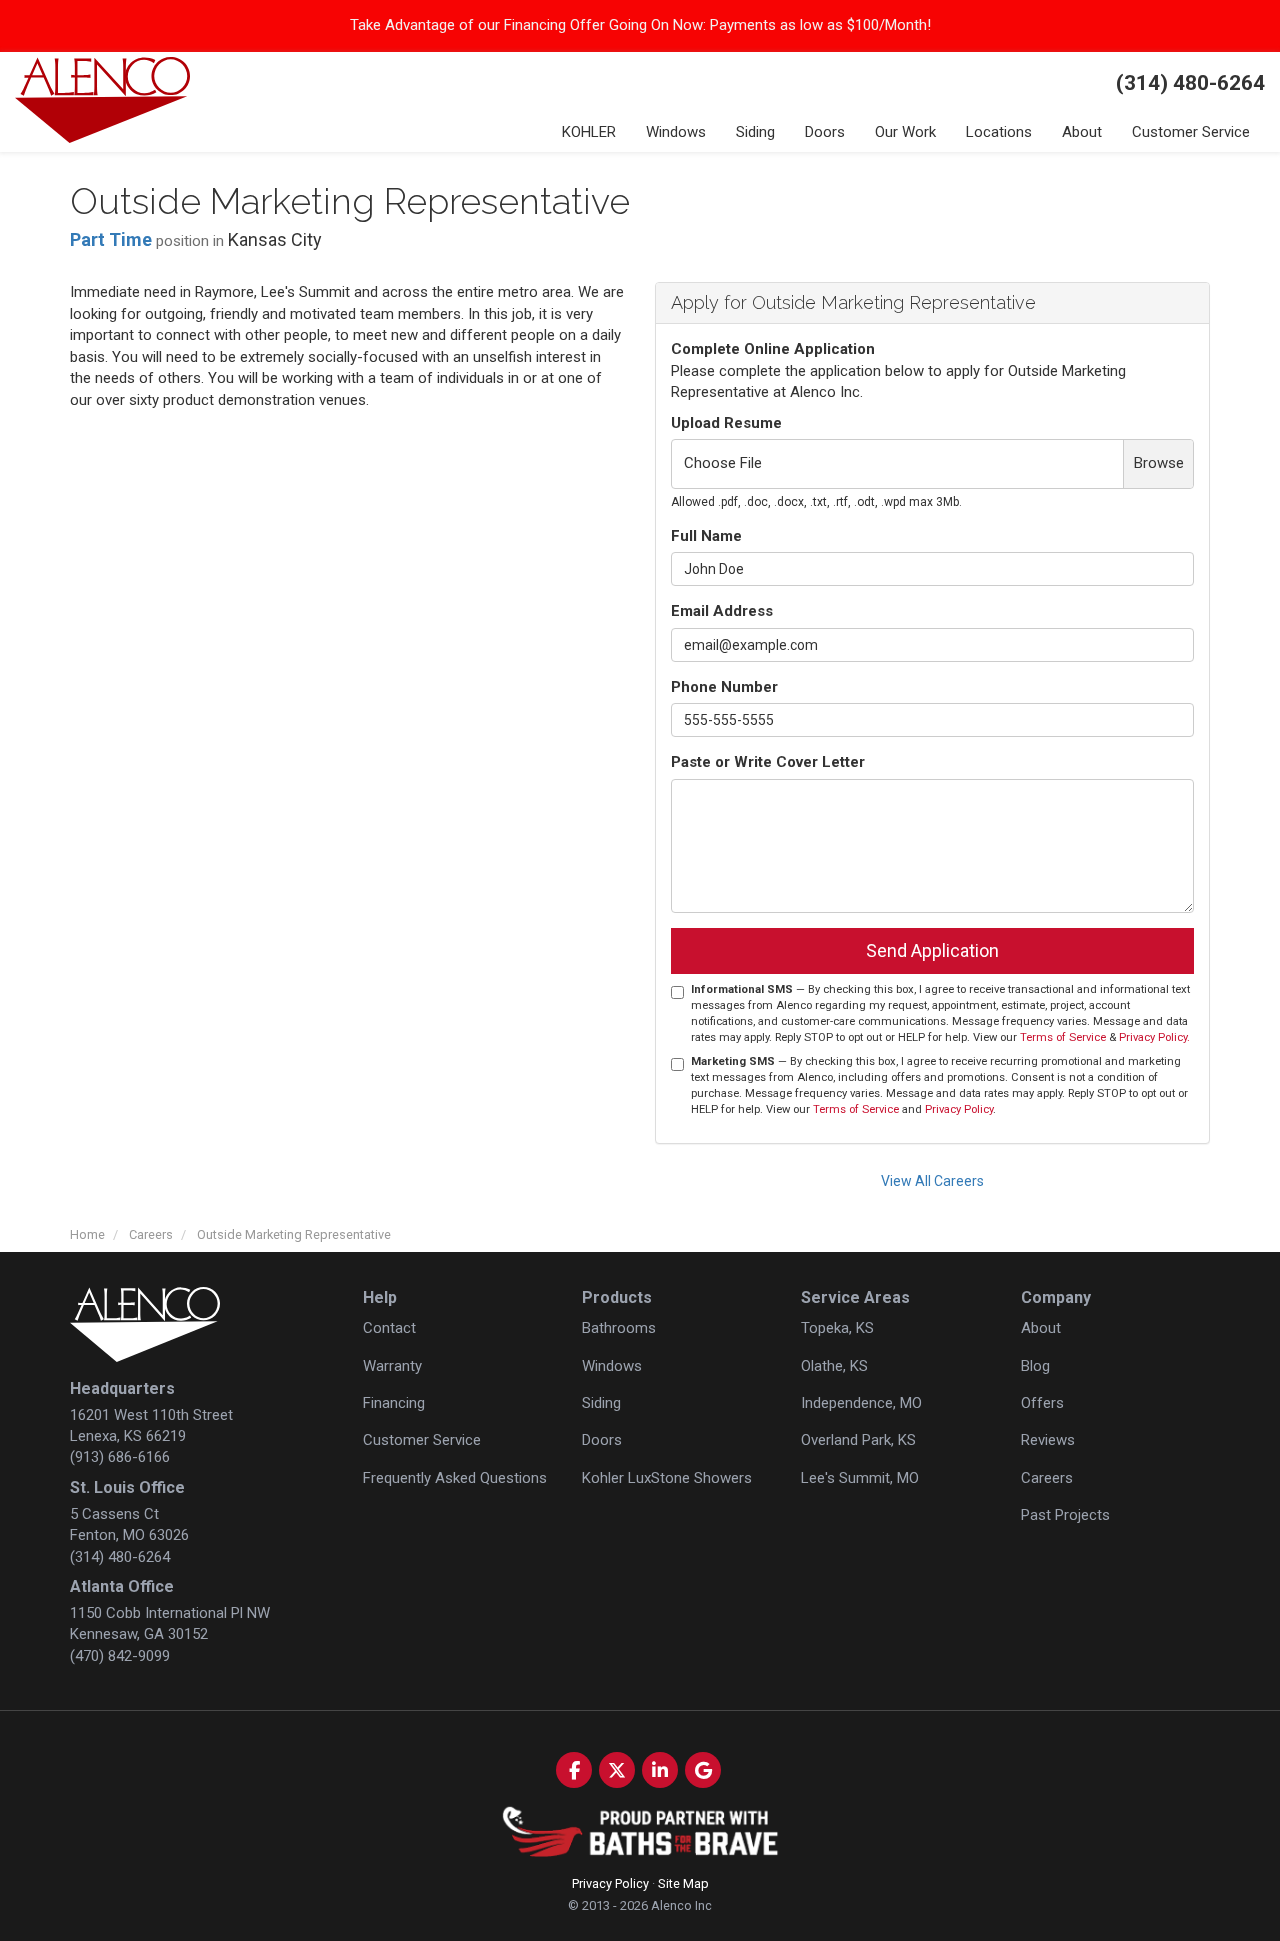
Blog (1035, 1366)
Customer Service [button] (1191, 132)
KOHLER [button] (589, 132)
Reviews (1048, 1440)
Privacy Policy (959, 1109)
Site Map (683, 1883)
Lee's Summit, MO (860, 1478)
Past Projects (1065, 1515)
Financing (394, 1403)
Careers (1047, 1478)
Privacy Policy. (1154, 1037)
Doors (602, 1440)
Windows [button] (676, 132)
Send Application (932, 950)
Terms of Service (1063, 1037)
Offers (1042, 1403)
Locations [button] (999, 132)
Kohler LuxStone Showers (667, 1478)
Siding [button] (755, 132)
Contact (389, 1328)
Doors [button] (825, 132)
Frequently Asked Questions (455, 1478)
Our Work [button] (905, 132)
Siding (601, 1403)
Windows (612, 1366)
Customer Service (422, 1440)
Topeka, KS (837, 1328)
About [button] (1082, 132)
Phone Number (724, 687)
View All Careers (932, 1181)
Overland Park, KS (858, 1440)
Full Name (706, 536)
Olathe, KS (834, 1366)
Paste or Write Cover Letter (768, 762)
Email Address (722, 611)
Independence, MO (861, 1403)
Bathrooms (619, 1328)
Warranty (392, 1366)
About (1041, 1328)
